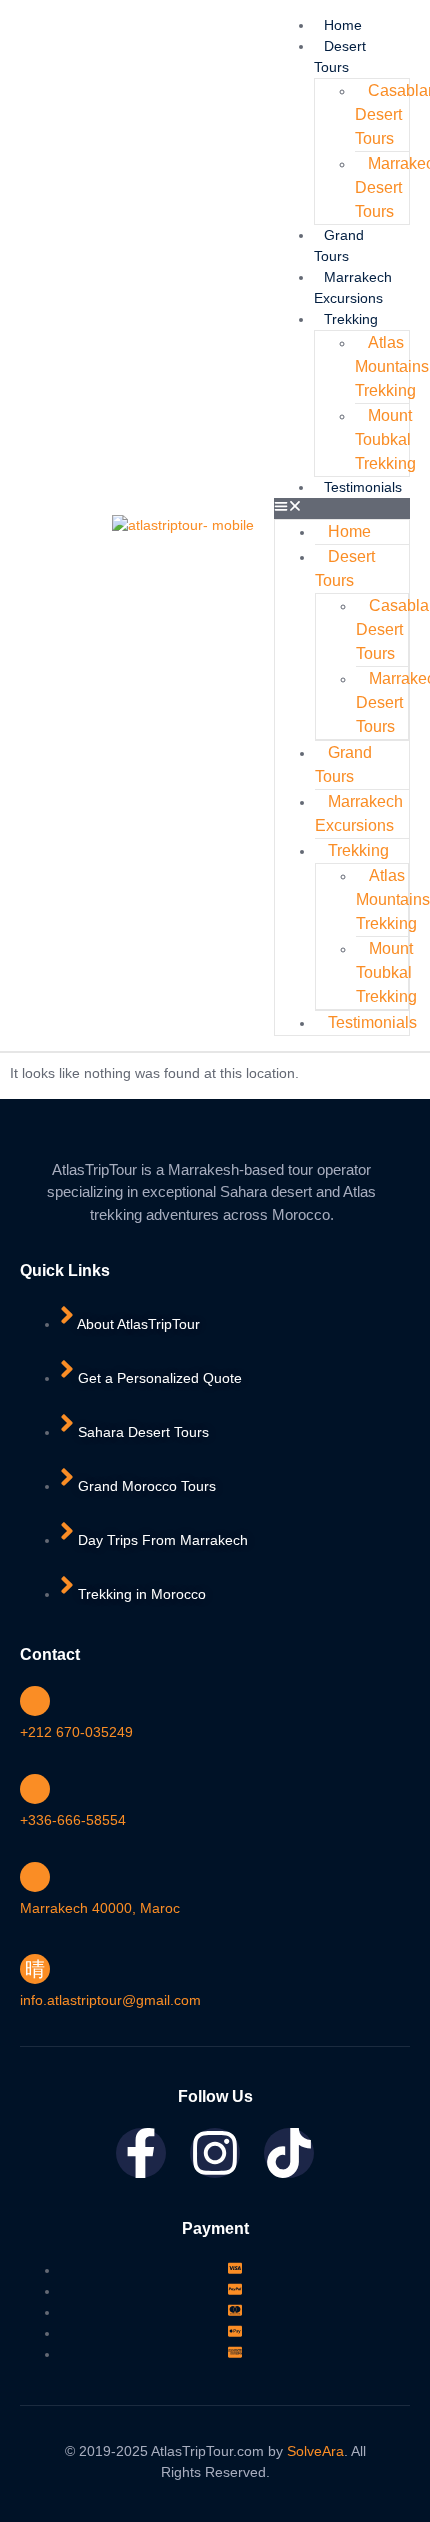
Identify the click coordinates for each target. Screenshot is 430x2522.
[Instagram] (215, 2153)
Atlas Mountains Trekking (392, 366)
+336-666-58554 (73, 1820)
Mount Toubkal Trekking (385, 439)
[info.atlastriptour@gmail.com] (35, 1969)
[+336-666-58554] (35, 1789)
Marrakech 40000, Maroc (100, 1908)
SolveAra (315, 2451)
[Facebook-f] (141, 2153)
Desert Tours (345, 568)
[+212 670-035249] (35, 1701)
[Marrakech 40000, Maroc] (35, 1877)
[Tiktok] (289, 2153)
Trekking (351, 319)
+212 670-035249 (76, 1732)
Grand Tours (343, 764)
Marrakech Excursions (359, 813)
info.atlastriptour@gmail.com (110, 2000)
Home (343, 25)
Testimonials (363, 487)
